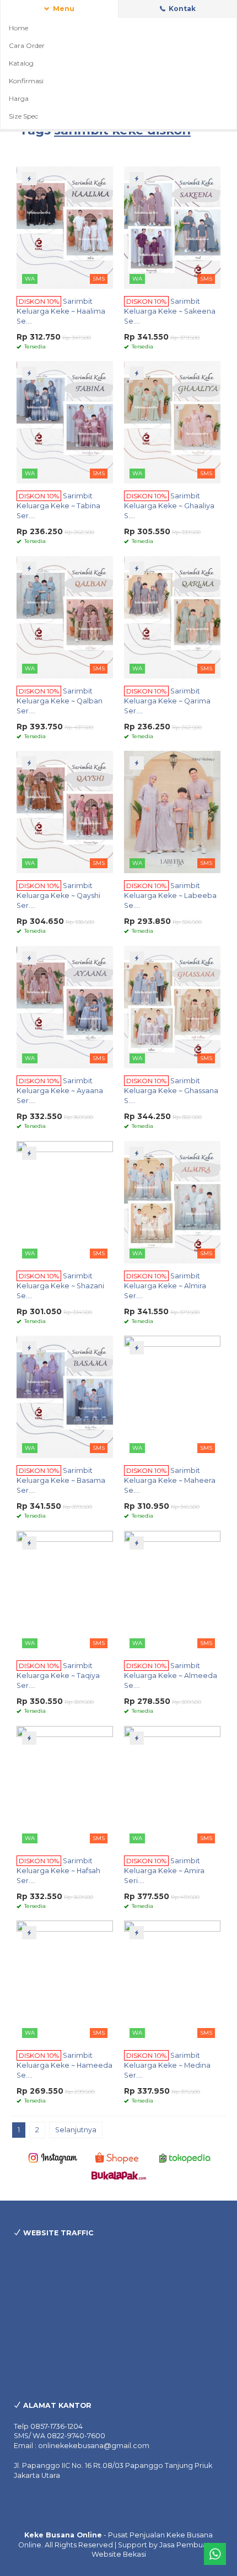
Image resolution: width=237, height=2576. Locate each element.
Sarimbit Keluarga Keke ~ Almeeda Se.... (171, 1676)
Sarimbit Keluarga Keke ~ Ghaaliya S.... (169, 506)
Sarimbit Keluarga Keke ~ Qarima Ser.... (167, 701)
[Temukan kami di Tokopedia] (185, 2157)
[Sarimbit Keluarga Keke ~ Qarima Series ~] (172, 617)
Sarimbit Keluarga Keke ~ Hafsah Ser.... (58, 1871)
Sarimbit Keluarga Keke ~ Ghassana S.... (171, 1091)
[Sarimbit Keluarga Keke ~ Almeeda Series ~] (172, 1591)
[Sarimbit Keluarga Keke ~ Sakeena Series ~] (172, 227)
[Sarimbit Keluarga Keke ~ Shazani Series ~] (65, 1201)
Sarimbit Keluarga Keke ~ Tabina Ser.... (58, 506)
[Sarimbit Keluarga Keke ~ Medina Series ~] (172, 1981)
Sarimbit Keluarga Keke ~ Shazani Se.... (60, 1286)
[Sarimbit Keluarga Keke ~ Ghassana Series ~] (172, 1006)
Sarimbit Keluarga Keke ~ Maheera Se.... (170, 1480)
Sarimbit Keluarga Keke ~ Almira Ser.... (165, 1286)
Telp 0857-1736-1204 (48, 2426)
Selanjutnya (76, 2130)
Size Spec (23, 116)
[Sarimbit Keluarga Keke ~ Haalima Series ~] (65, 227)
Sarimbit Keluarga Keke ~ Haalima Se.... (61, 311)
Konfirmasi (26, 81)
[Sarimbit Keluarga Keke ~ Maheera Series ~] (172, 1396)
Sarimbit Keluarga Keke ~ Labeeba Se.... (170, 896)
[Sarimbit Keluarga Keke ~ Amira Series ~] (172, 1786)
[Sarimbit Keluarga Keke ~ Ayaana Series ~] (65, 1006)
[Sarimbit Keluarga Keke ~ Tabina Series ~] (65, 421)
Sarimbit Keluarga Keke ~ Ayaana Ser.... (60, 1091)
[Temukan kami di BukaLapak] (119, 2175)
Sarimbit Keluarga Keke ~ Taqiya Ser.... (58, 1676)
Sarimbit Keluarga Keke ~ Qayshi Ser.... (58, 896)
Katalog (21, 63)
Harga (19, 98)
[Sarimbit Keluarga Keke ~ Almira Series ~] (172, 1201)
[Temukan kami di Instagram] (53, 2157)
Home (18, 28)
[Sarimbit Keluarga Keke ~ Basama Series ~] (65, 1396)
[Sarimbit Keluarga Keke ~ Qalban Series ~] (65, 617)
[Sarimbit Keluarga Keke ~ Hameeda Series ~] (65, 1981)
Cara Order (27, 45)
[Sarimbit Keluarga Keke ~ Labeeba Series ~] (172, 811)
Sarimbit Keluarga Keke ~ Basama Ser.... (61, 1480)
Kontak (181, 9)
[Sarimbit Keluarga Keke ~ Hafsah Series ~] (65, 1786)
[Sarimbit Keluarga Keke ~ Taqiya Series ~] (65, 1591)
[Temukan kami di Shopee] (119, 2157)
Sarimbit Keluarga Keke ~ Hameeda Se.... (64, 2065)
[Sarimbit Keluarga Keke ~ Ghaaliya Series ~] (172, 421)
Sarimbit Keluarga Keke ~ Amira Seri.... (164, 1871)
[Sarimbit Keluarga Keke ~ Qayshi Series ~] (65, 811)
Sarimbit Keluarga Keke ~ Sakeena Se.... (170, 311)
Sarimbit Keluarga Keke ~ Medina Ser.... (167, 2065)
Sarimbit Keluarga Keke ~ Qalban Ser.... (60, 701)
